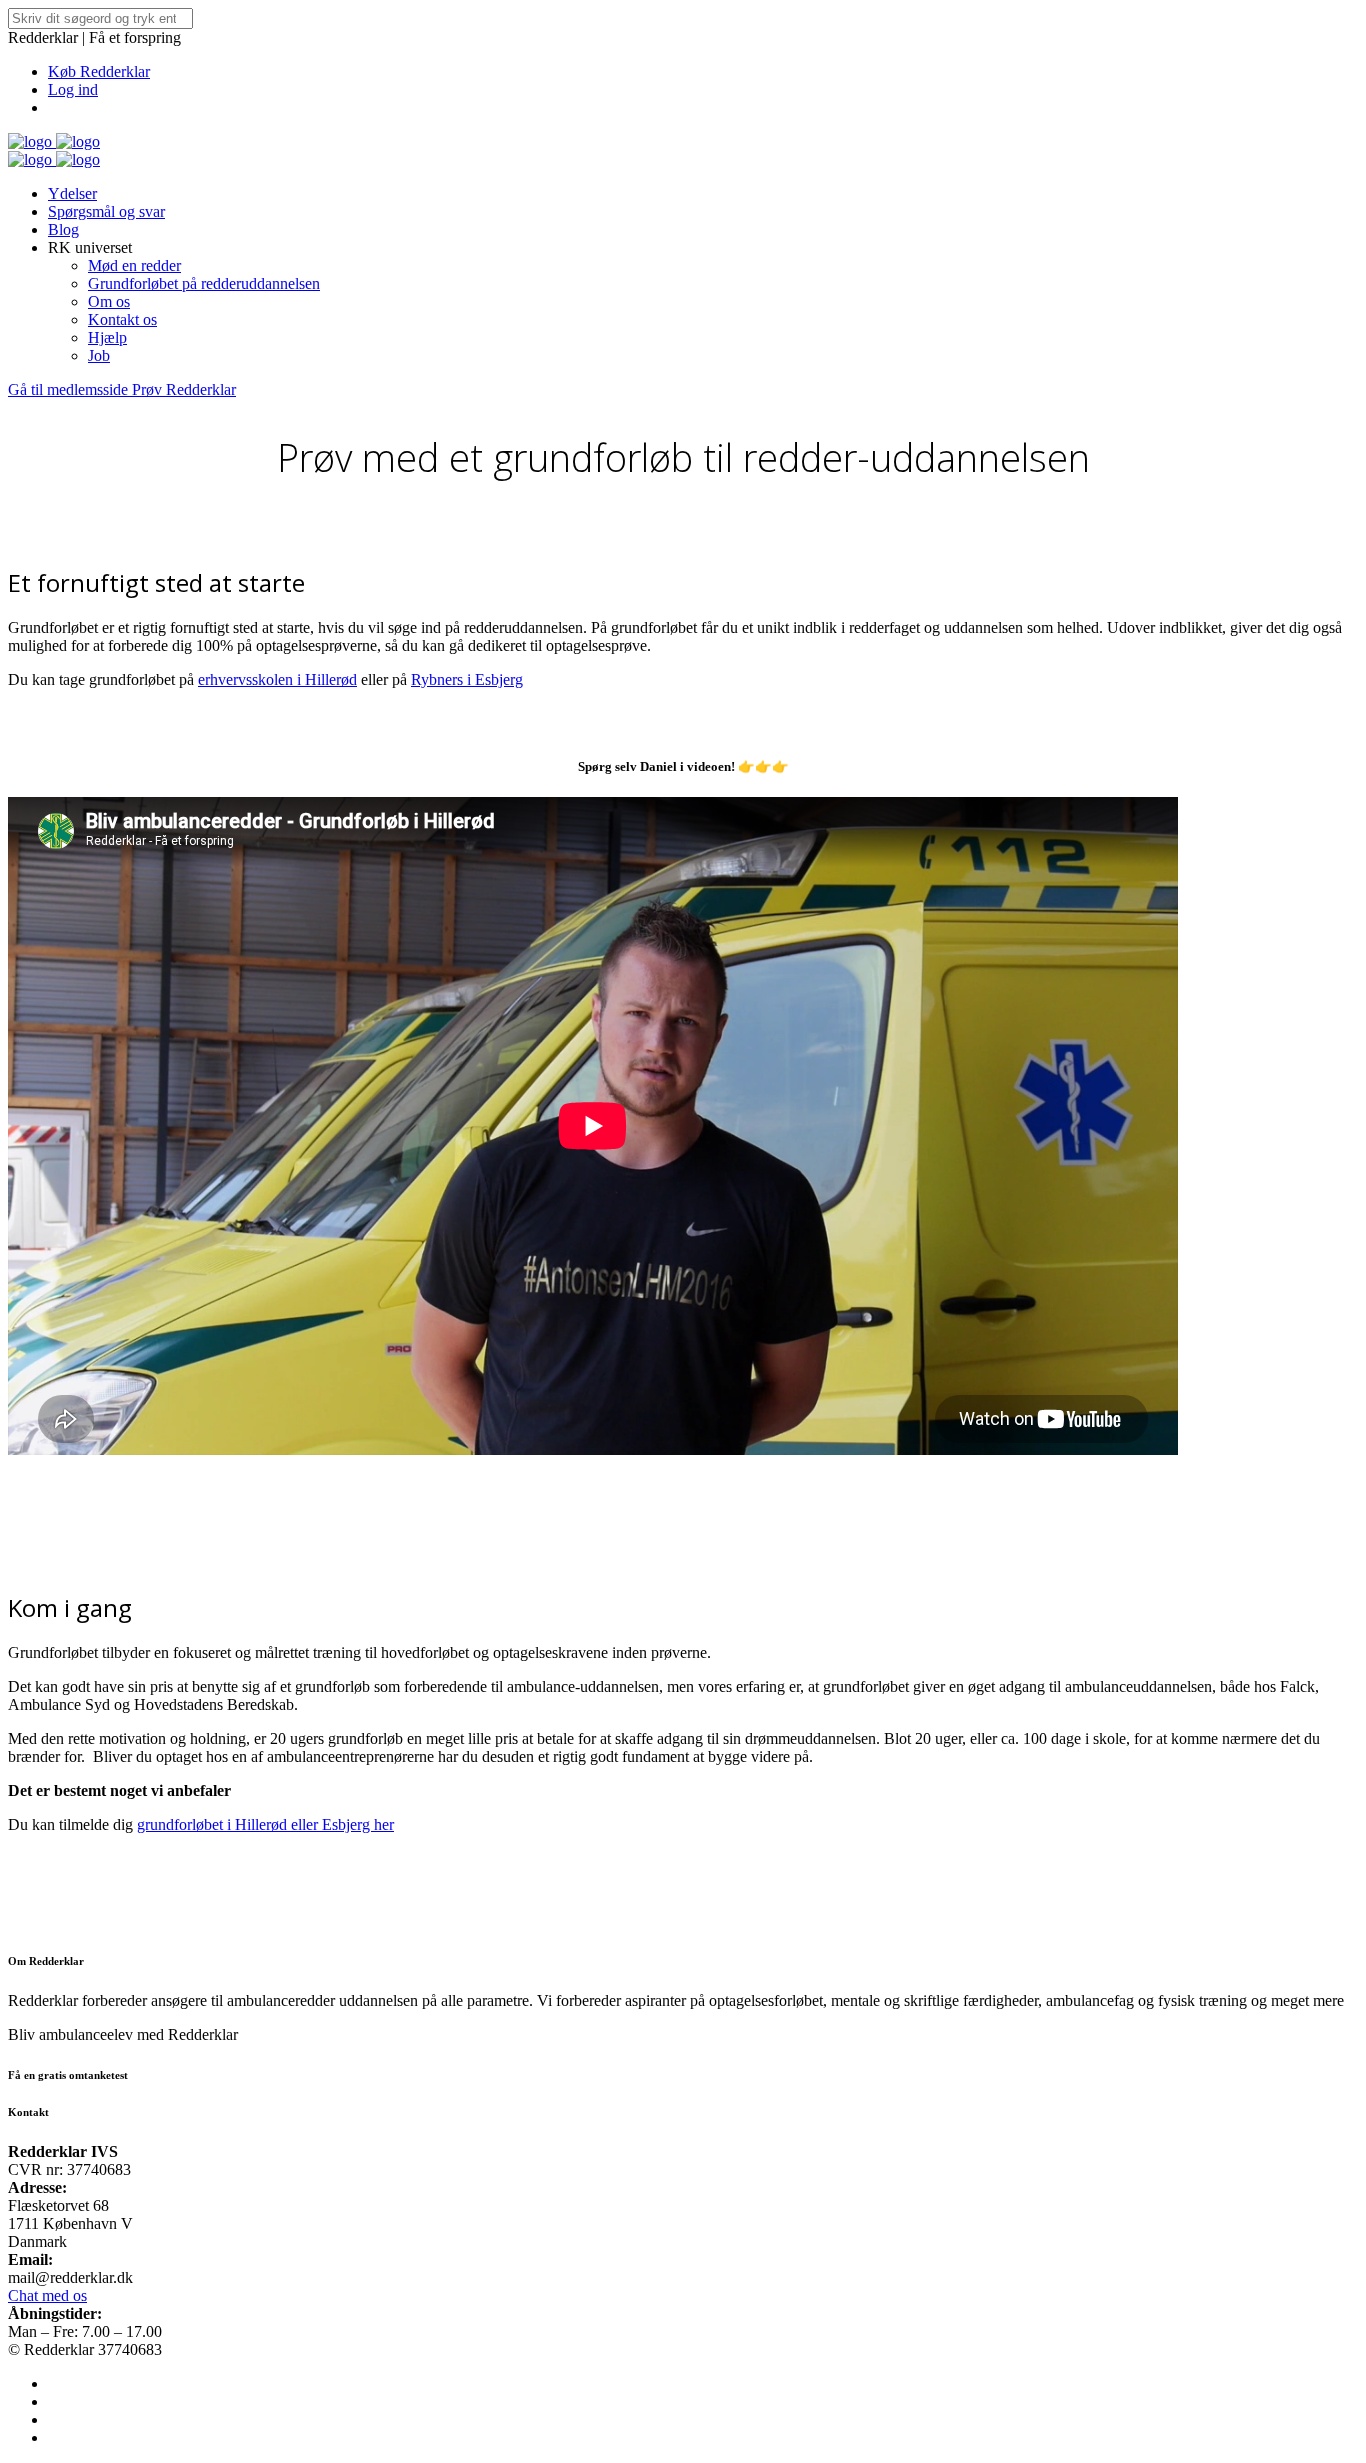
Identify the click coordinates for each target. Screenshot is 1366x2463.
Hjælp (107, 337)
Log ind (73, 89)
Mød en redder (134, 265)
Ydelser (72, 193)
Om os (109, 301)
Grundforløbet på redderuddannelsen (204, 283)
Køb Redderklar (99, 71)
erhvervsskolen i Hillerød (277, 679)
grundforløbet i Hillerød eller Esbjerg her (265, 1824)
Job (99, 355)
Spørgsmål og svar (106, 211)
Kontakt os (122, 319)
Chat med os (47, 2295)
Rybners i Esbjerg (467, 679)
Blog (63, 229)
